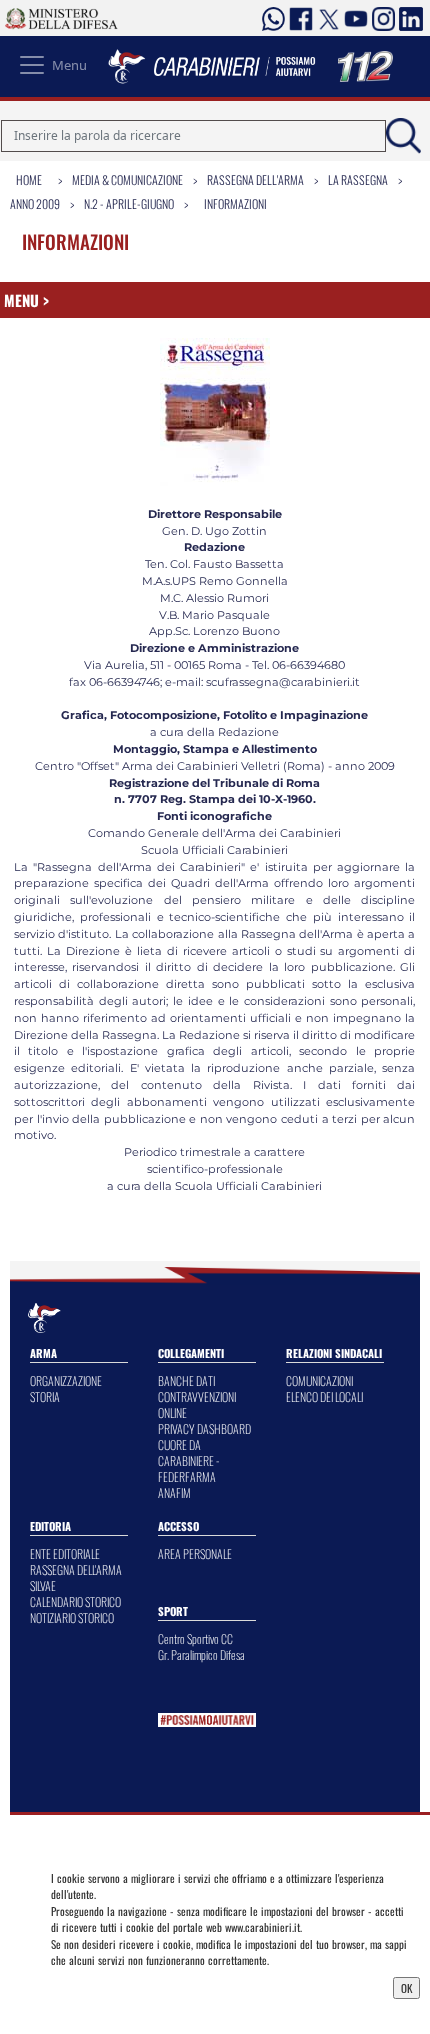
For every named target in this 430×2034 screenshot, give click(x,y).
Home (29, 179)
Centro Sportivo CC (195, 1638)
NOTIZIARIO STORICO (72, 1617)
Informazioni (235, 203)
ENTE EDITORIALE (65, 1553)
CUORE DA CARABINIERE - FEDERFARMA (188, 1460)
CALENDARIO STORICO (75, 1601)
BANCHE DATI (186, 1380)
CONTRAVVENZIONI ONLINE (197, 1404)
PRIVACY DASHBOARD (204, 1428)
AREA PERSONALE (195, 1553)
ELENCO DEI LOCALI (324, 1396)
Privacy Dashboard (100, 1986)
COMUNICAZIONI (319, 1380)
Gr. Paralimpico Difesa (201, 1654)
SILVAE (43, 1585)
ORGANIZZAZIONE (66, 1380)
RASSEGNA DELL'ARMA (76, 1569)
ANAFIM (174, 1492)
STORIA (45, 1396)
